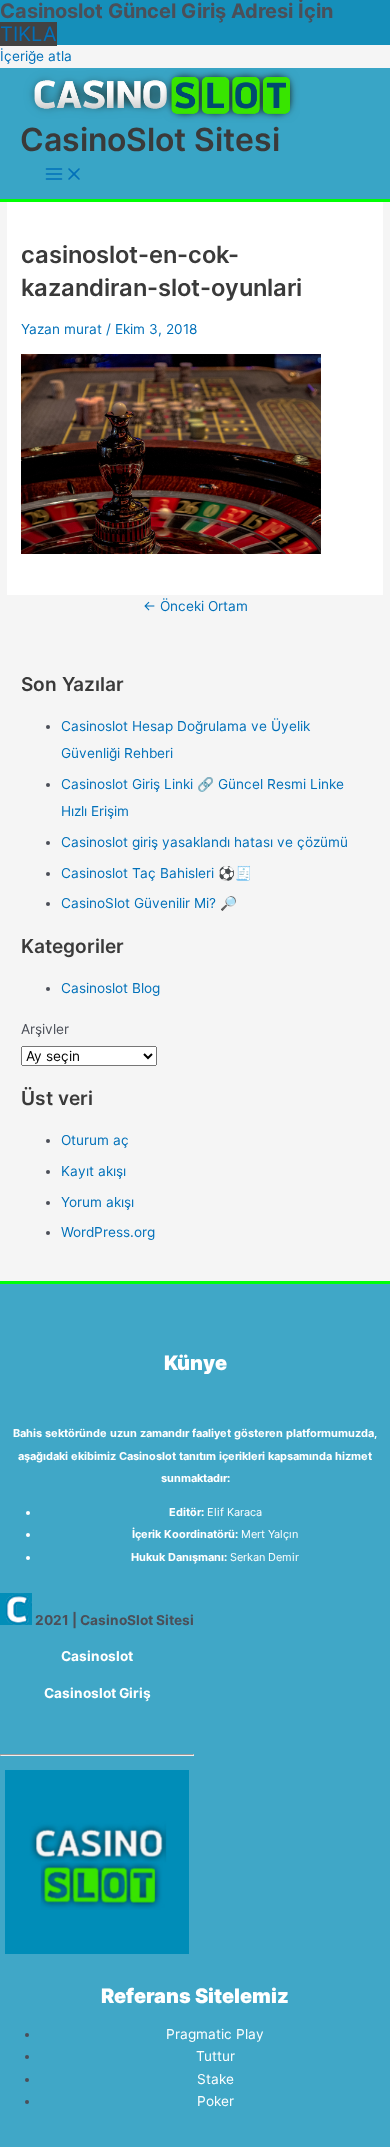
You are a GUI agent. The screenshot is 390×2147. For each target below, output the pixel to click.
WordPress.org (108, 1232)
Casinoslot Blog (110, 988)
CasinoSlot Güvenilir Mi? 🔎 (149, 903)
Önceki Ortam (195, 606)
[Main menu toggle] (64, 175)
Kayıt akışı (93, 1171)
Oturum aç (95, 1140)
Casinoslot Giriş (97, 1693)
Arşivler (45, 1029)
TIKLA (28, 34)
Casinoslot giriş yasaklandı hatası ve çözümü (204, 842)
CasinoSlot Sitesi (150, 139)
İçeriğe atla (36, 56)
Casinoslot (97, 1656)
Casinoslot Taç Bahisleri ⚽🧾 (156, 873)
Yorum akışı (97, 1202)
